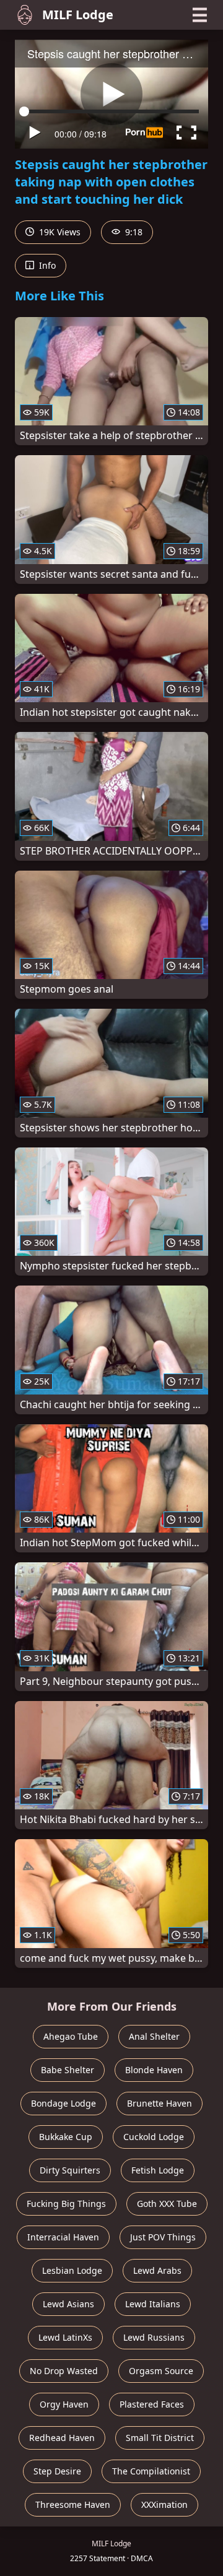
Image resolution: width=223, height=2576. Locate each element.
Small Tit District (160, 2438)
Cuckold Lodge (154, 2137)
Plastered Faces (152, 2404)
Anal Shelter (154, 2036)
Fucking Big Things (66, 2204)
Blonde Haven (154, 2070)
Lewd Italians (153, 2304)
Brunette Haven (160, 2103)
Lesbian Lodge (72, 2270)
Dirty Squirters (70, 2170)
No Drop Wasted (64, 2371)
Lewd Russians (154, 2337)
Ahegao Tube (71, 2036)
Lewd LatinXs (65, 2337)
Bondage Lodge (63, 2103)
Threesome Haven (73, 2504)
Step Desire (57, 2471)
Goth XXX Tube (167, 2204)
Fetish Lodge (158, 2170)
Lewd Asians (68, 2304)
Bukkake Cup (66, 2137)
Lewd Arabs (157, 2270)
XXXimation (164, 2504)
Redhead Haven (62, 2438)
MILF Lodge (78, 15)
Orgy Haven (64, 2404)
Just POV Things (163, 2237)
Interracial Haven (63, 2237)
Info (46, 265)
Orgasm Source (161, 2371)
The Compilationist (151, 2471)
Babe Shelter (68, 2070)
